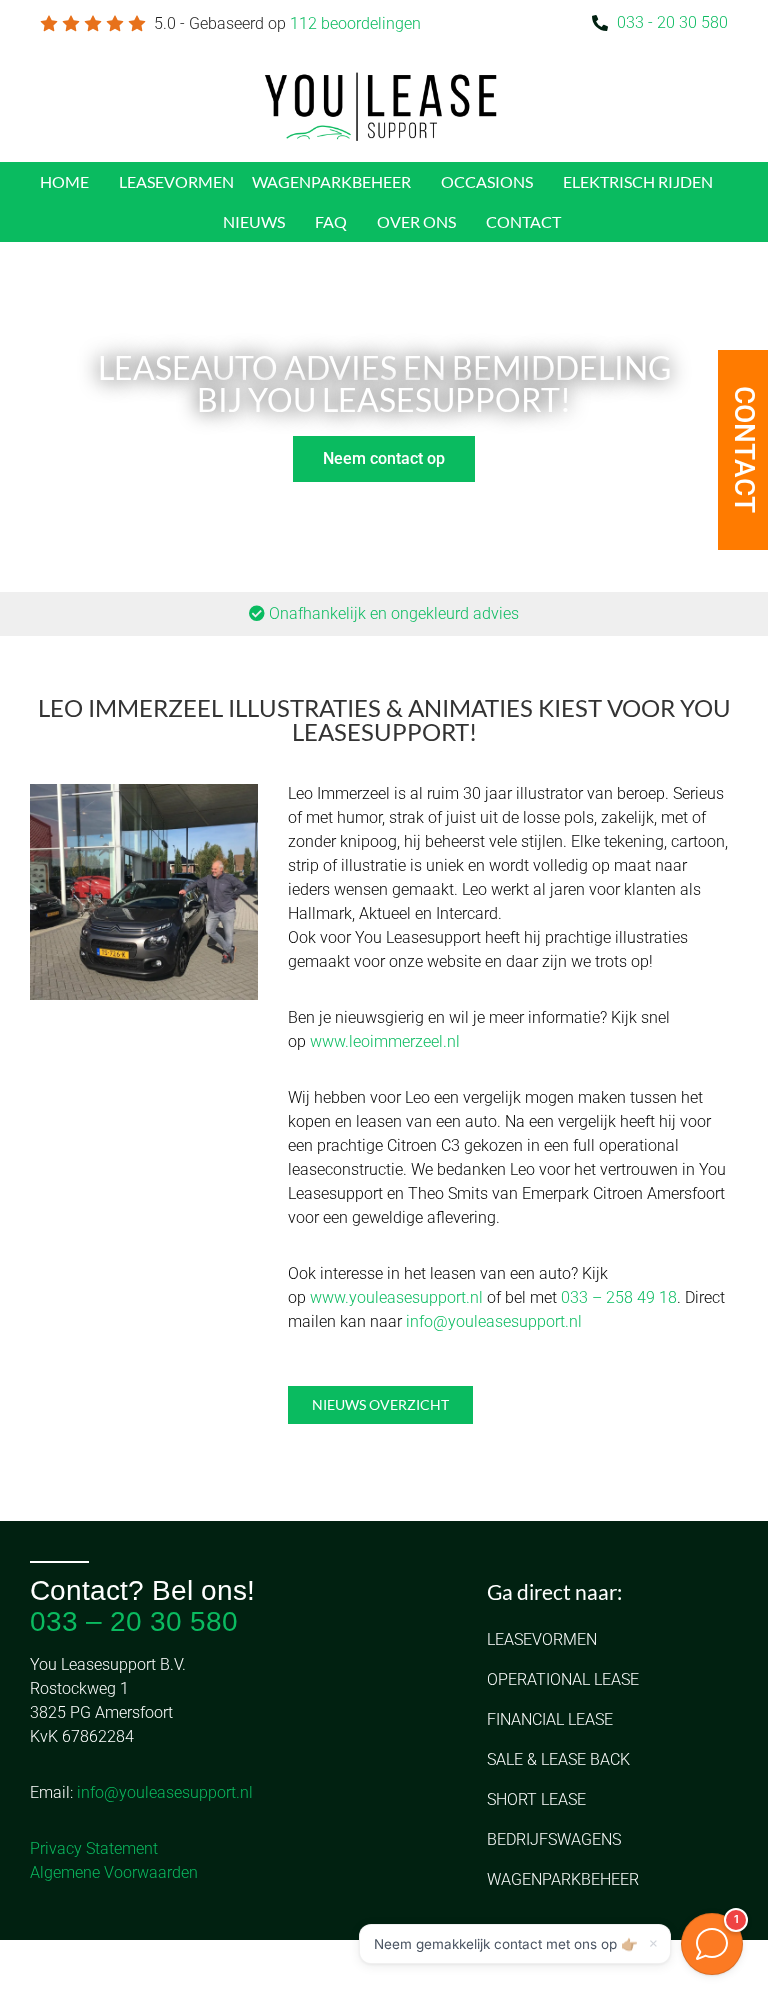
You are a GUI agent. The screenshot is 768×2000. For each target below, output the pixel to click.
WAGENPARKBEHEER (331, 181)
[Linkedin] (81, 1970)
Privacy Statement (94, 1848)
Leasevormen (542, 1639)
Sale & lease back (558, 1759)
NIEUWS (254, 221)
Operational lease (563, 1679)
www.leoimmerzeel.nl (385, 1041)
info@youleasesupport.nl (494, 1321)
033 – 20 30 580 (134, 1621)
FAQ (331, 221)
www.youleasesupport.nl (396, 1297)
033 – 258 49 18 (619, 1297)
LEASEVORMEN (176, 181)
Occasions (487, 181)
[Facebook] (41, 1970)
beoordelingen (355, 23)
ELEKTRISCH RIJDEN (638, 181)
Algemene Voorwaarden (114, 1872)
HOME (64, 181)
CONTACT (523, 221)
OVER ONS (416, 221)
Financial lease (550, 1719)
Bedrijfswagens (554, 1839)
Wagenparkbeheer (563, 1879)
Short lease (536, 1799)
